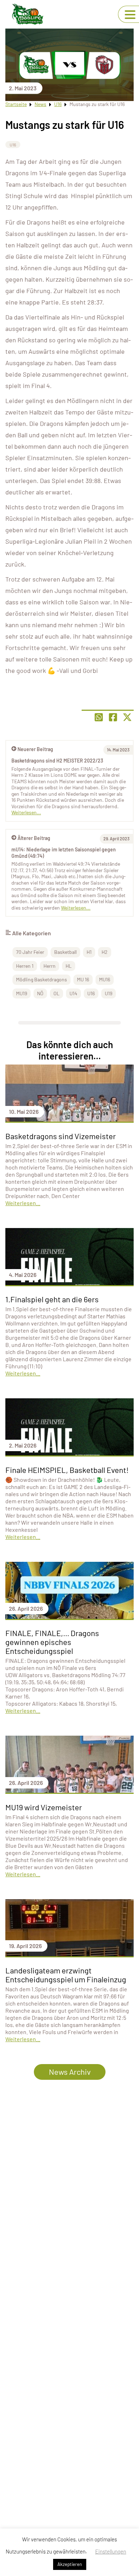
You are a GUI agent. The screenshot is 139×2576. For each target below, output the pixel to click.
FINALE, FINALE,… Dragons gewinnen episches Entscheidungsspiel (52, 1642)
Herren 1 (25, 966)
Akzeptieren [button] (70, 2564)
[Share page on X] (127, 717)
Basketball (65, 952)
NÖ (40, 993)
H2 (105, 952)
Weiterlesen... (76, 908)
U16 (58, 104)
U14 (73, 993)
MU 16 (83, 979)
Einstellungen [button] (111, 2551)
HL (69, 966)
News (40, 104)
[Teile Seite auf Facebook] (113, 717)
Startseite (16, 104)
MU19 (22, 993)
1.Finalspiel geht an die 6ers (52, 1299)
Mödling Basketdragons (42, 979)
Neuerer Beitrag (35, 749)
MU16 (105, 979)
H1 (89, 952)
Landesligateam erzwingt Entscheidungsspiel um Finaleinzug (66, 1975)
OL (56, 993)
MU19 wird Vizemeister (44, 1807)
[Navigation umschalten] (130, 15)
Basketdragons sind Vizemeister (61, 1136)
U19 (109, 993)
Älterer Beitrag (34, 838)
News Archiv (70, 2072)
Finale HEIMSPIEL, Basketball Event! (67, 1470)
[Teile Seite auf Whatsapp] (99, 717)
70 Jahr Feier (30, 952)
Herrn (50, 966)
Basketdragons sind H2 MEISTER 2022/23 (57, 761)
